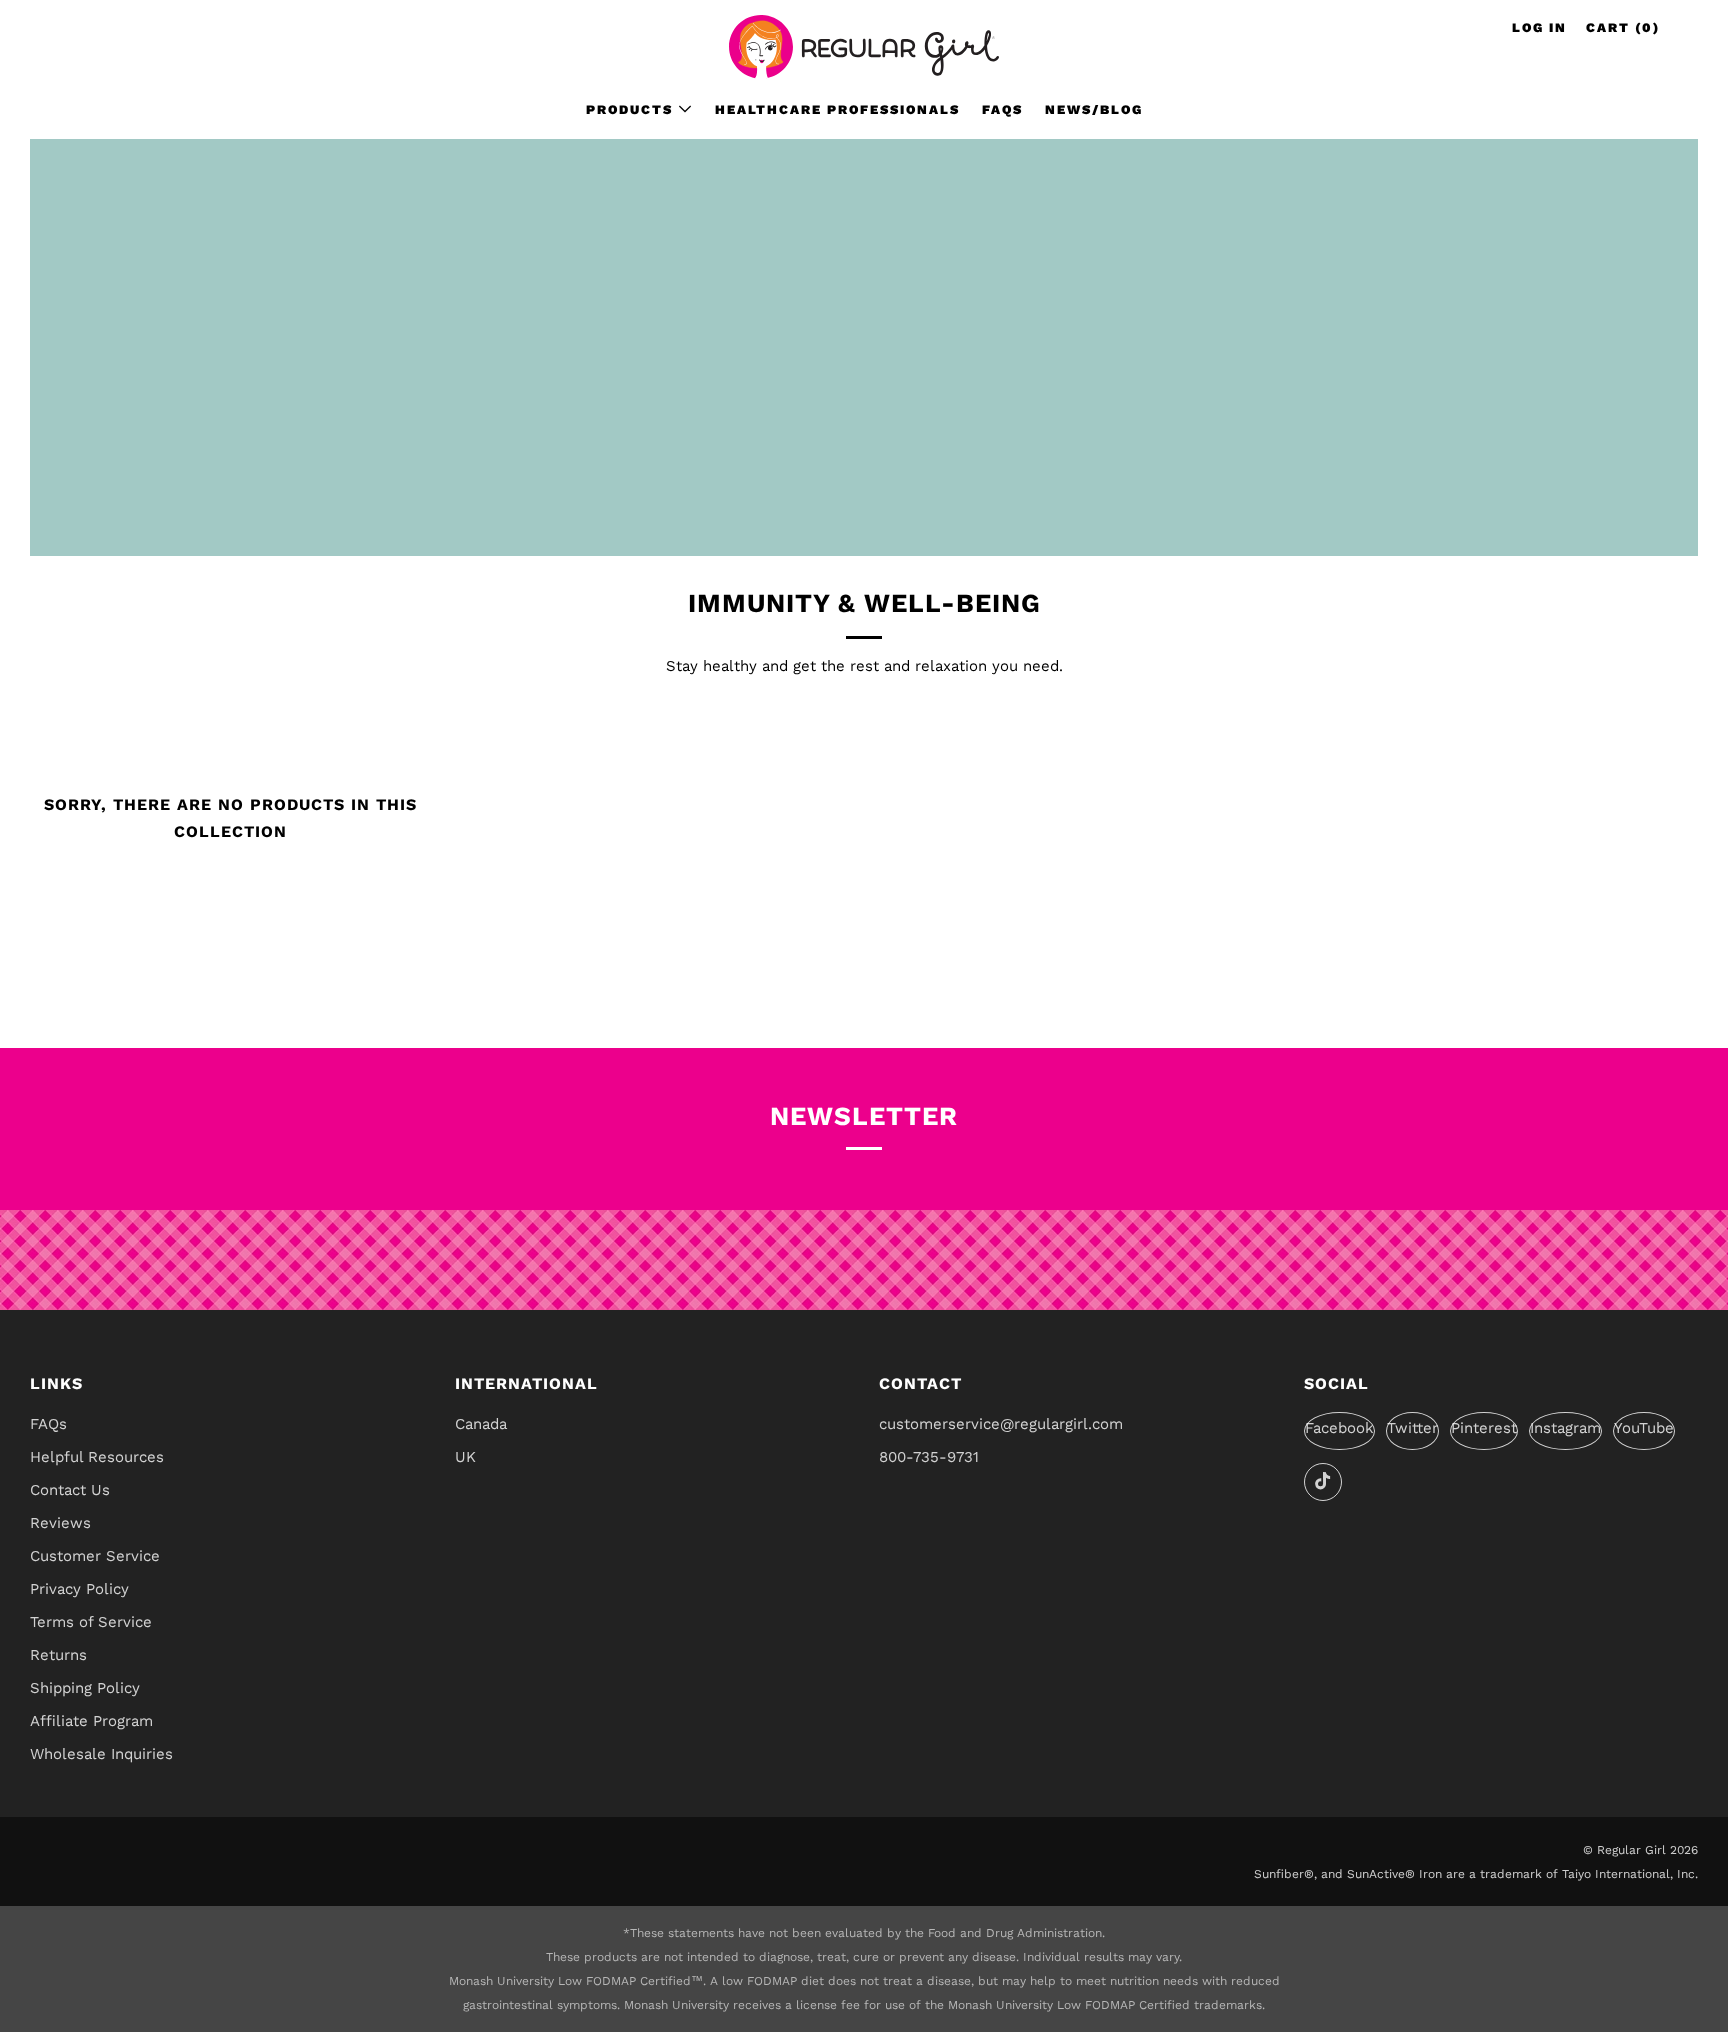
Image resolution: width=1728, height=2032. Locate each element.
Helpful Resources (97, 1457)
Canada (481, 1424)
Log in (1539, 27)
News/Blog (1094, 109)
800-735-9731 (929, 1457)
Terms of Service (91, 1622)
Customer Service (95, 1556)
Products (629, 109)
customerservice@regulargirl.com (1001, 1424)
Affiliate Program (91, 1721)
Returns (58, 1655)
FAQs (1002, 109)
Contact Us (70, 1490)
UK (465, 1457)
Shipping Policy (85, 1688)
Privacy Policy (79, 1589)
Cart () (1623, 27)
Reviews (60, 1523)
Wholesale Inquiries (101, 1754)
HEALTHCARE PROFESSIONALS (837, 109)
